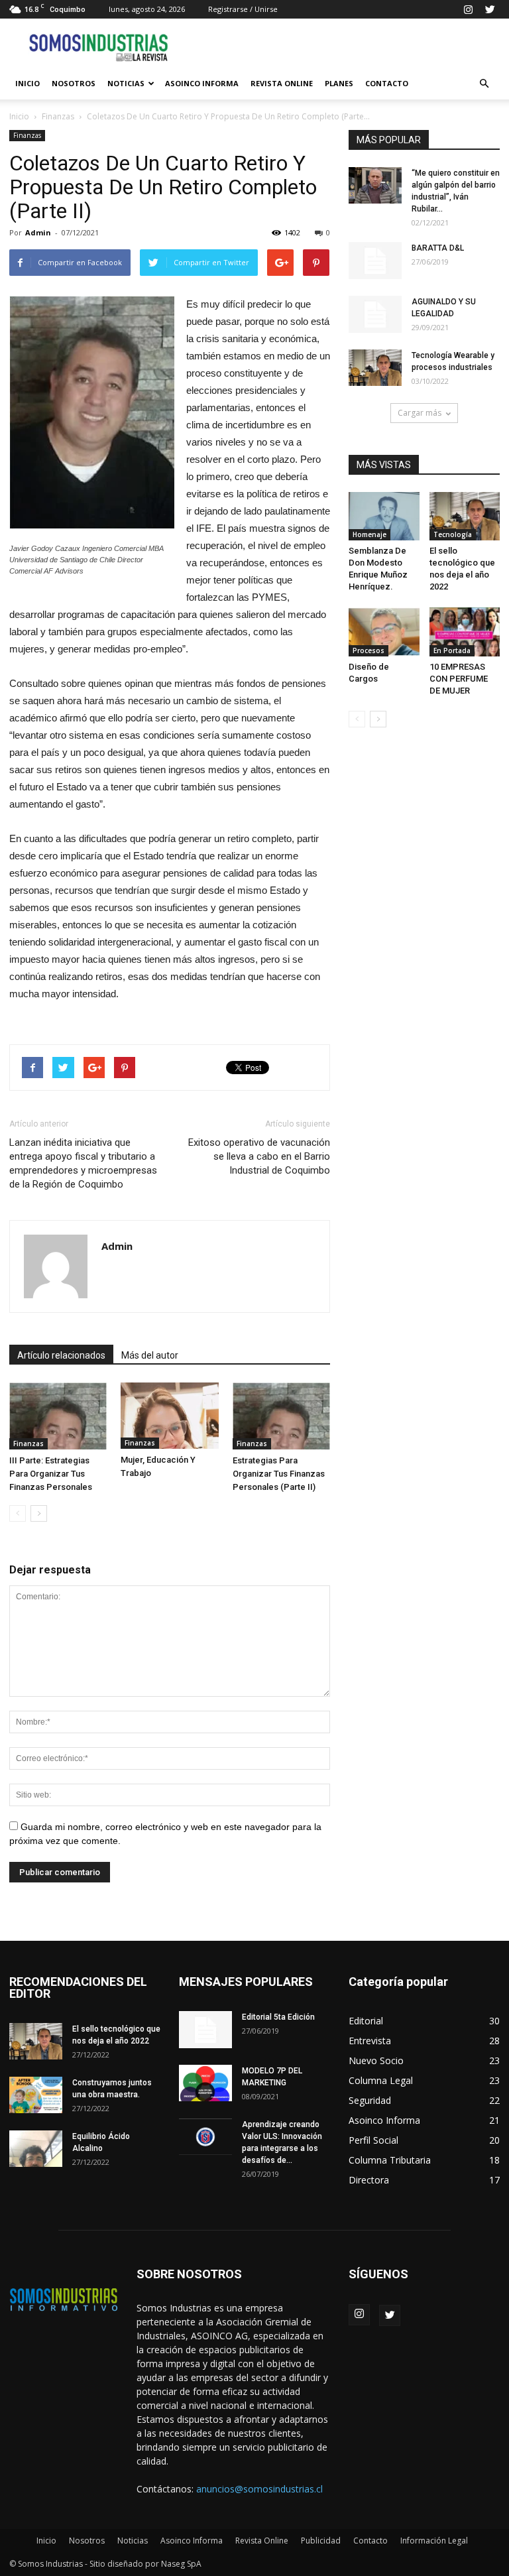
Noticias (126, 83)
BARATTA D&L (438, 248)
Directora (369, 2180)
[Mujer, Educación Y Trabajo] (169, 1416)
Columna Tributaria (390, 2160)
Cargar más (420, 413)
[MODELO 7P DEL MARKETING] (205, 2083)
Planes (339, 83)
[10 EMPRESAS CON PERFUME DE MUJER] (465, 632)
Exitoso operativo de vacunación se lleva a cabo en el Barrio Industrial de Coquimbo (259, 1156)
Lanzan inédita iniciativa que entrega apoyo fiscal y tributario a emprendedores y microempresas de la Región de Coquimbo (83, 1163)
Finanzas (58, 116)
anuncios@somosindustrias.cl (259, 2489)
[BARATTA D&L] (375, 261)
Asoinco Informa (202, 83)
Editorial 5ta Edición (278, 2017)
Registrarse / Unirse (243, 9)
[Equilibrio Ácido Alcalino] (36, 2149)
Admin (38, 232)
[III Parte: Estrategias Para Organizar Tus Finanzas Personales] (58, 1416)
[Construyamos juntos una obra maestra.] (36, 2095)
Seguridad (370, 2100)
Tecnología (453, 534)
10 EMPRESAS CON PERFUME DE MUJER (459, 679)
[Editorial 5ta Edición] (205, 2030)
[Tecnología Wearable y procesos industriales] (375, 368)
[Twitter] (490, 9)
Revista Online (282, 83)
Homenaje (369, 534)
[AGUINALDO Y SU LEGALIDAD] (375, 314)
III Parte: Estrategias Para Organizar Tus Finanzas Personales (51, 1474)
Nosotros (74, 83)
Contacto (387, 83)
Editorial (366, 2021)
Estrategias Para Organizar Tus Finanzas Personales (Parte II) (279, 1474)
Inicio (28, 83)
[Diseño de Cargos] (384, 632)
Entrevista (370, 2041)
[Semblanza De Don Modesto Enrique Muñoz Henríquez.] (384, 516)
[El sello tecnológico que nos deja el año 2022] (465, 516)
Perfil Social (373, 2140)
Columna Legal (381, 2080)
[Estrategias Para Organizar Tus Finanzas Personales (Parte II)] (281, 1416)
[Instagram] (468, 9)
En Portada (452, 650)
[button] (484, 84)
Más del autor (150, 1355)
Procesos (368, 650)
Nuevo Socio (376, 2060)
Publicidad (321, 2541)
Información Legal (434, 2541)
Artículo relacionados (61, 1355)
